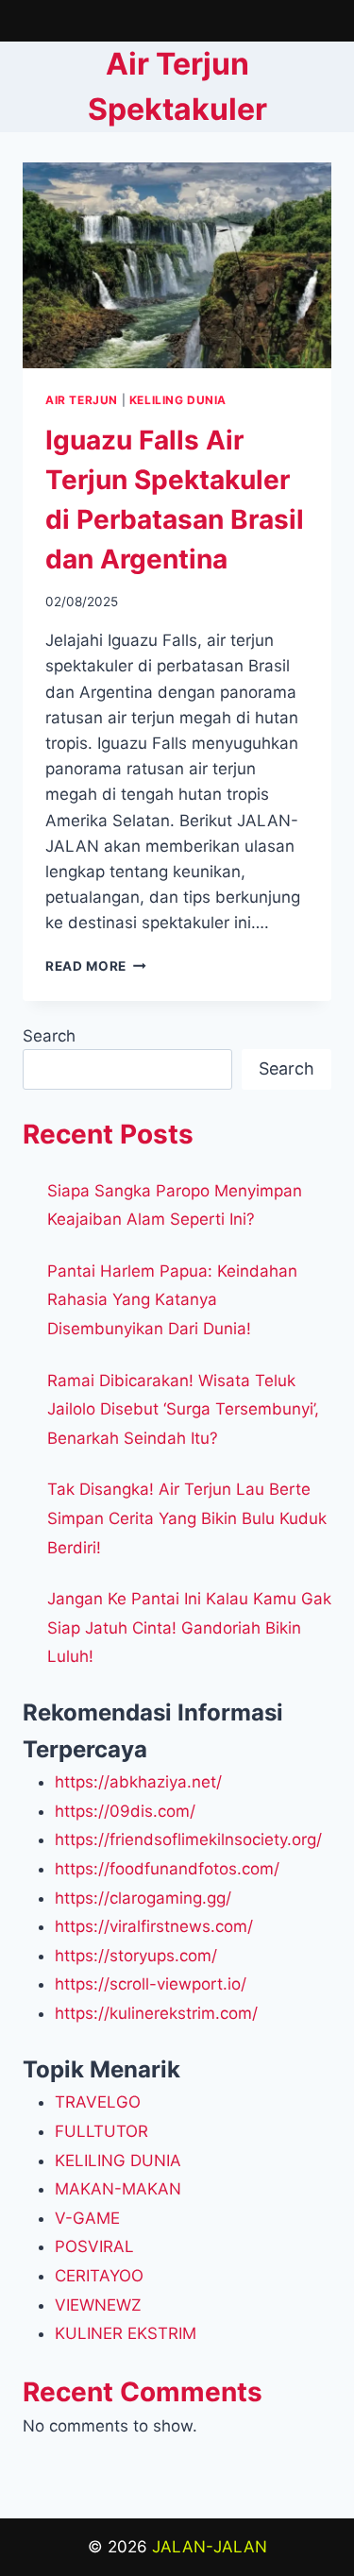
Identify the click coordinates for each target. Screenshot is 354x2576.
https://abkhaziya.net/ (138, 1782)
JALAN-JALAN (210, 2547)
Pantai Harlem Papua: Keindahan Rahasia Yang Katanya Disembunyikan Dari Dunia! (172, 1300)
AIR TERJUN (82, 400)
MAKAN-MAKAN (118, 2189)
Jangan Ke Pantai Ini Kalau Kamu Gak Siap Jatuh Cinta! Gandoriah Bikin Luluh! (189, 1627)
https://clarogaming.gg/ (143, 1898)
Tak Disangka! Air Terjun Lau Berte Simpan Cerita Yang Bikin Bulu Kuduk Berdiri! (187, 1518)
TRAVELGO (98, 2102)
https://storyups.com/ (136, 1956)
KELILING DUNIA (178, 400)
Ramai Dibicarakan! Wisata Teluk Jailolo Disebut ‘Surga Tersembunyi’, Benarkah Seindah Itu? (183, 1409)
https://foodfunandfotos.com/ (167, 1869)
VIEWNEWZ (98, 2305)
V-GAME (87, 2218)
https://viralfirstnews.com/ (154, 1926)
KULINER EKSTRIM (126, 2333)
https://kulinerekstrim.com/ (156, 2013)
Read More (96, 966)
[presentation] (177, 265)
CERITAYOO (99, 2276)
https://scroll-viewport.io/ (151, 1984)
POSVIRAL (94, 2246)
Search (49, 1036)
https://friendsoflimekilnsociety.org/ (188, 1839)
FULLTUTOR (101, 2131)
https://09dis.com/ (125, 1811)
